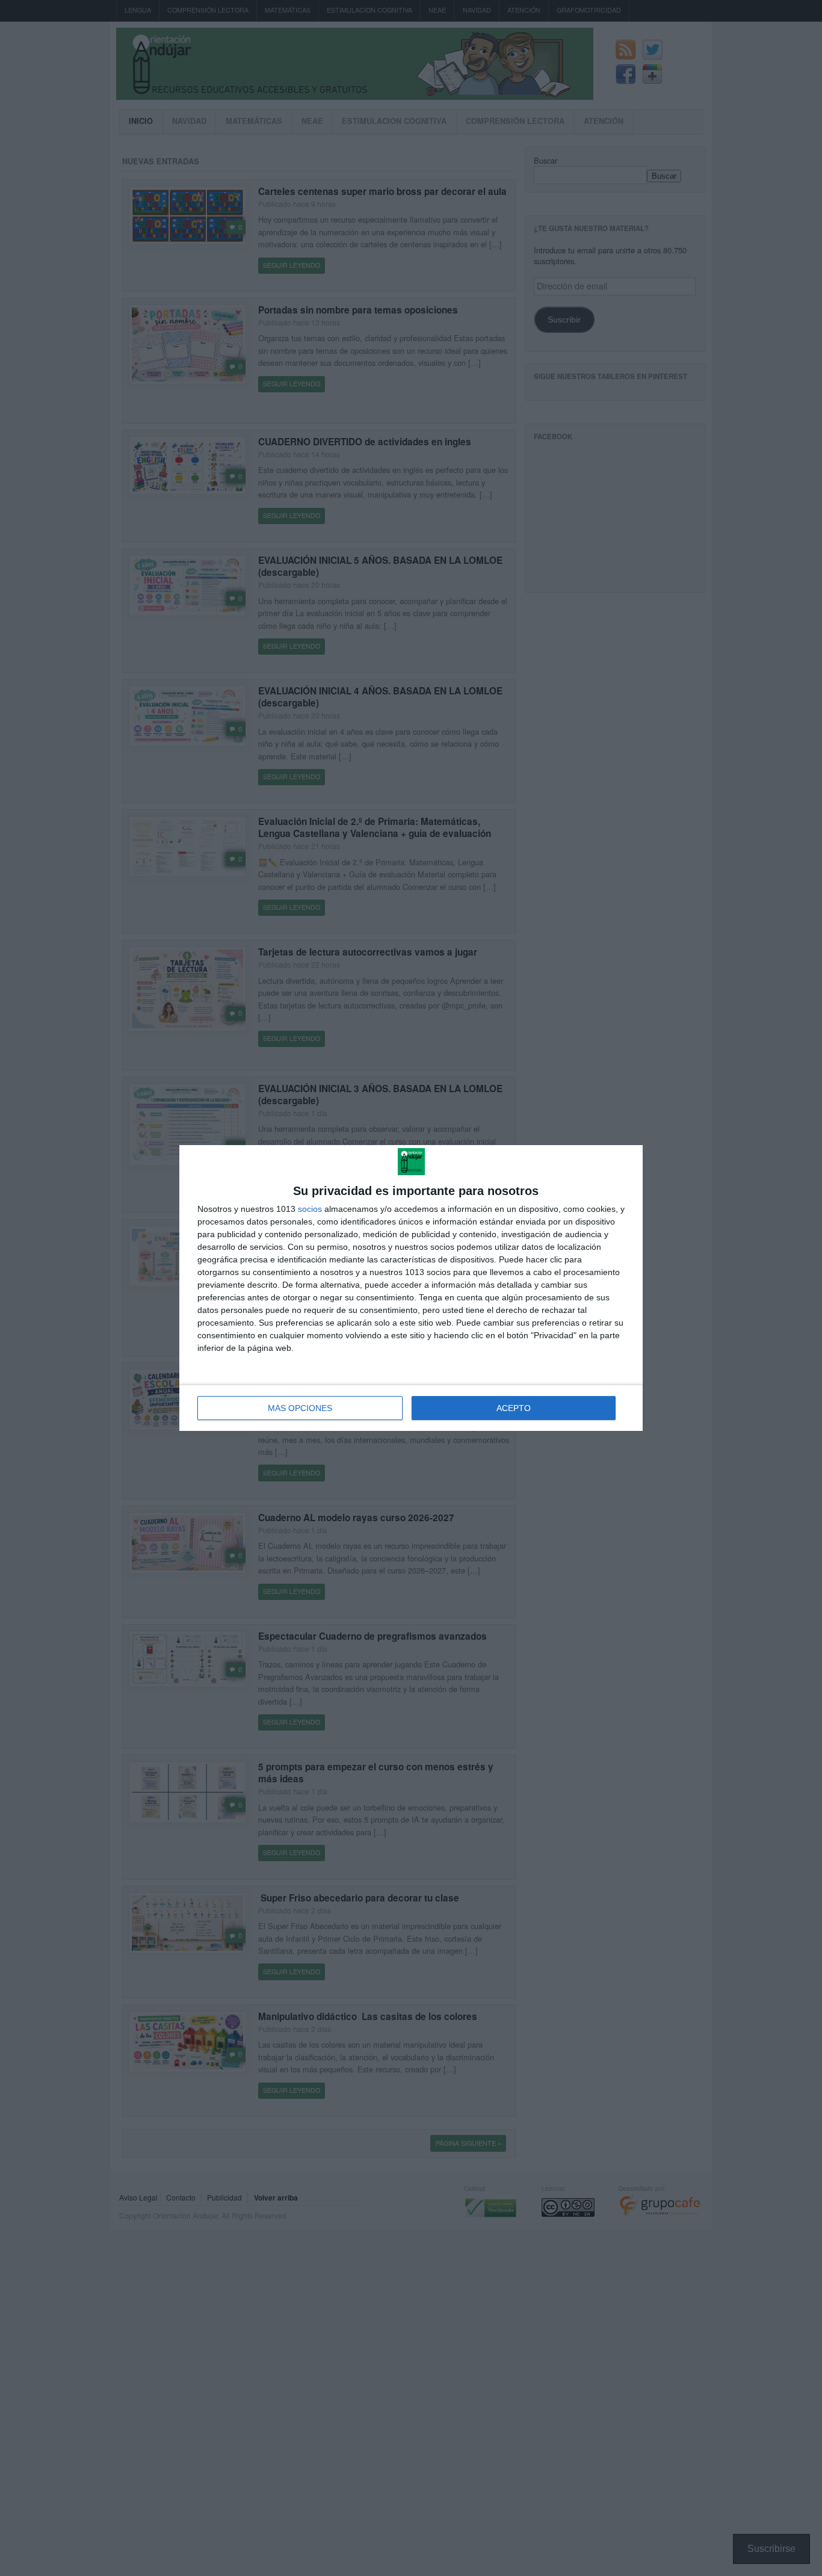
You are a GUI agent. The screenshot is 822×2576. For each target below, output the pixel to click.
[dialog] (411, 1288)
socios (310, 1209)
